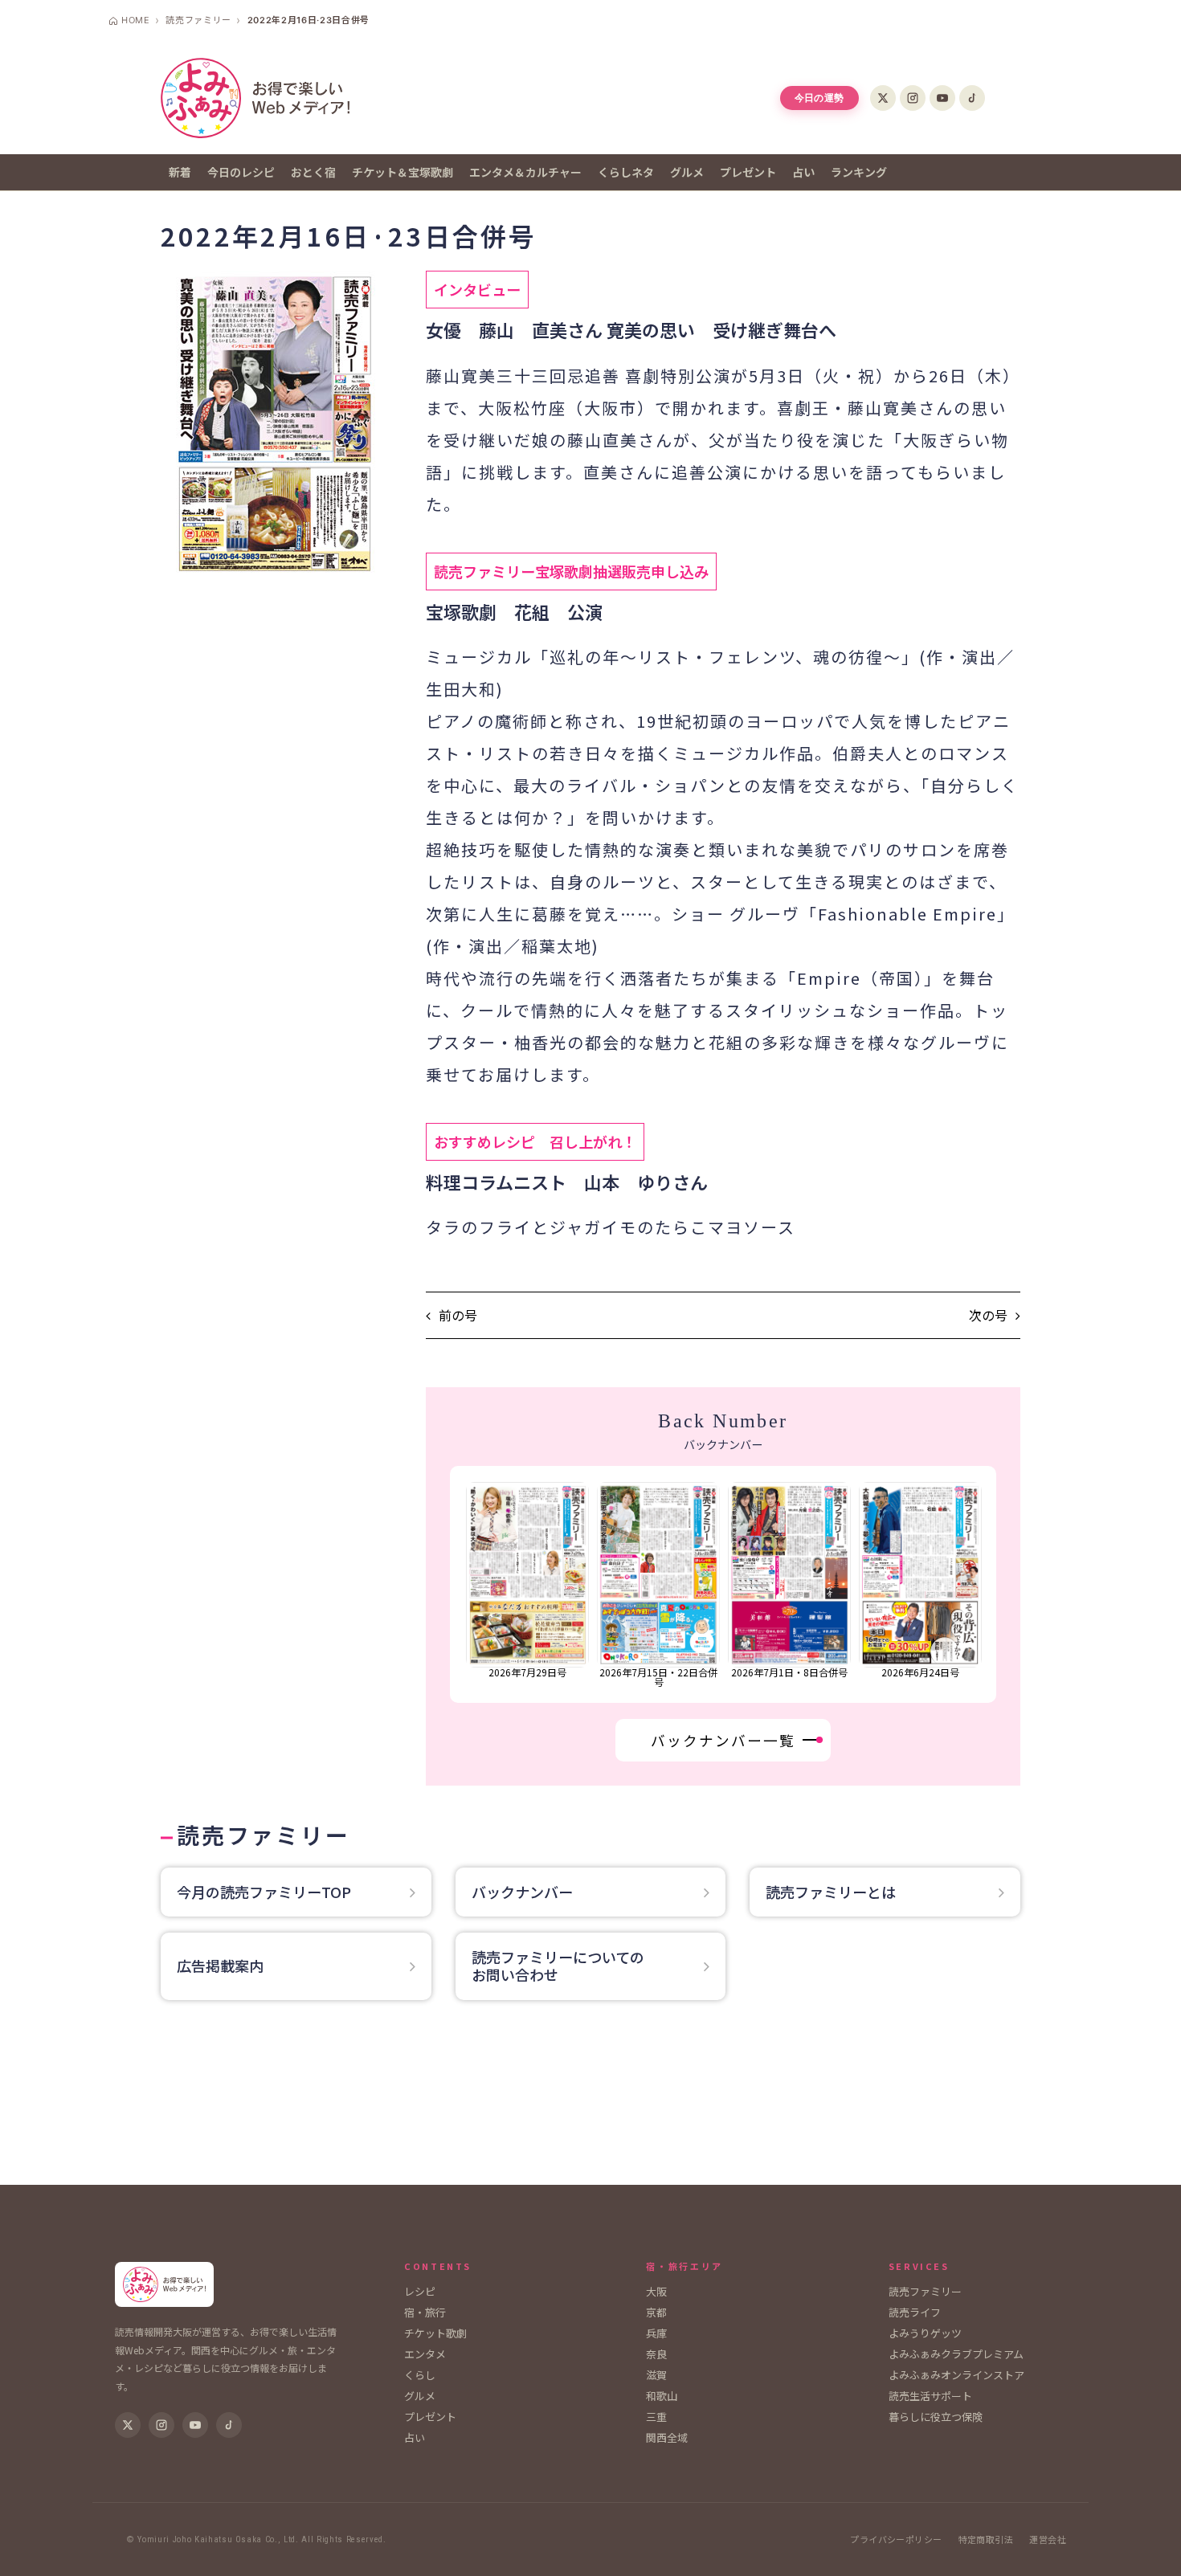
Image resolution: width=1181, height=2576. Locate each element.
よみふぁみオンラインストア (956, 2375)
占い (803, 172)
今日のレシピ (241, 172)
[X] (883, 98)
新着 (180, 172)
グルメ (687, 172)
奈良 (656, 2354)
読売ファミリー (925, 2291)
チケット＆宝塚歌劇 (403, 172)
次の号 (988, 1315)
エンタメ (425, 2354)
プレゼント (748, 172)
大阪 (656, 2291)
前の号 (458, 1315)
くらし (420, 2375)
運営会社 (1048, 2539)
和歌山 (662, 2396)
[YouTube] (942, 98)
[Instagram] (913, 98)
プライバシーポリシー (896, 2539)
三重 (656, 2417)
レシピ (420, 2291)
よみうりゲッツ (925, 2333)
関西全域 (667, 2437)
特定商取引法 (986, 2539)
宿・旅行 (425, 2312)
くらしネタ (626, 172)
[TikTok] (972, 98)
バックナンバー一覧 (723, 1740)
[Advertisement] (590, 2100)
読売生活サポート (930, 2396)
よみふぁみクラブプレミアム (956, 2354)
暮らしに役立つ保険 (936, 2417)
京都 (656, 2312)
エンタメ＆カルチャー (525, 172)
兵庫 (656, 2333)
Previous (460, 1585)
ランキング (859, 172)
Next (987, 1585)
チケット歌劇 (435, 2333)
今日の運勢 (819, 98)
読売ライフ (915, 2312)
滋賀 (656, 2375)
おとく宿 (313, 172)
